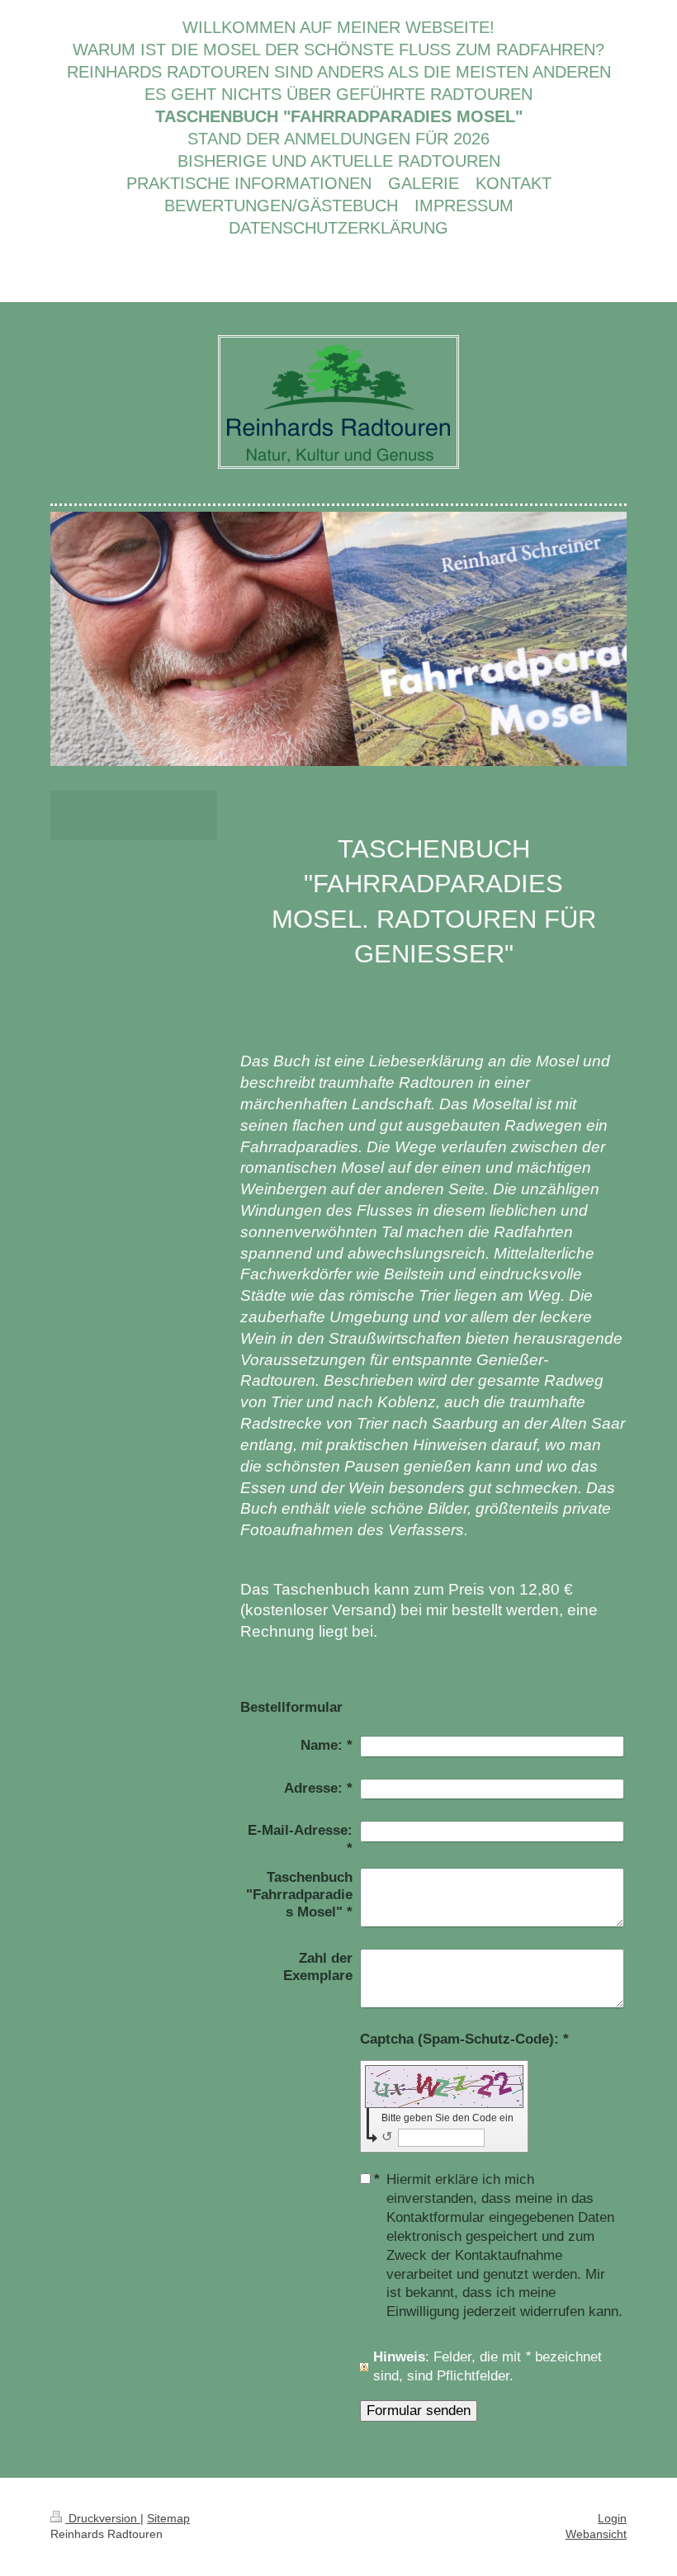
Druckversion (103, 2518)
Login (612, 2518)
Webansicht (596, 2534)
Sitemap (168, 2518)
